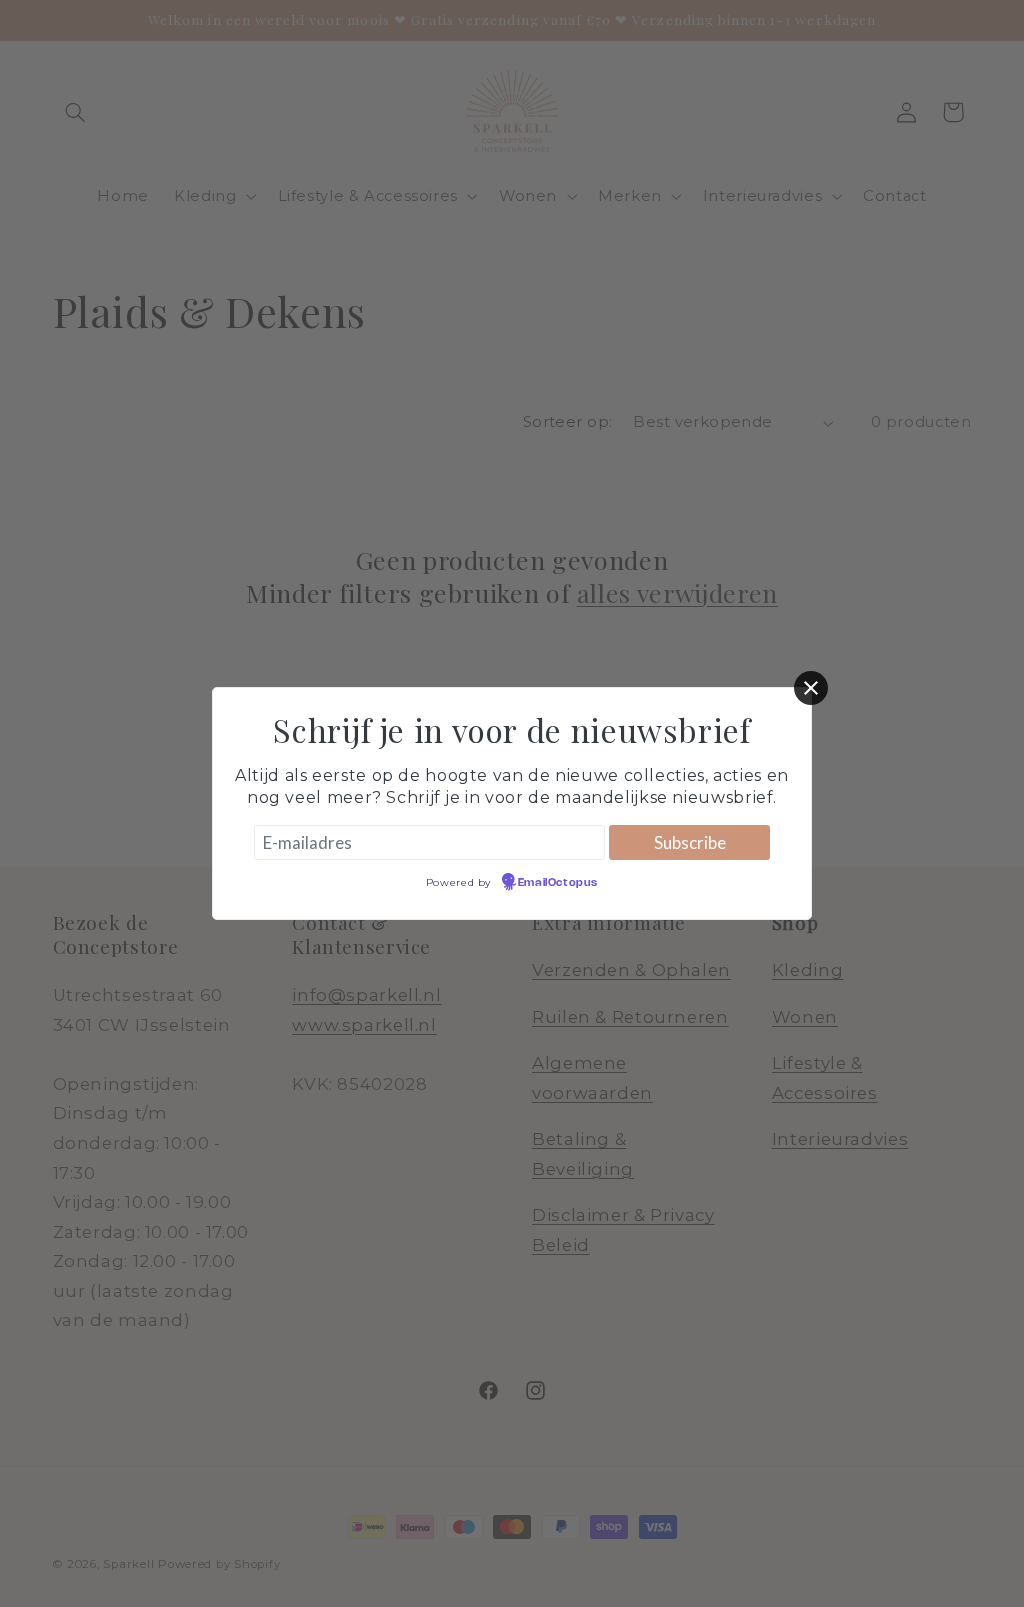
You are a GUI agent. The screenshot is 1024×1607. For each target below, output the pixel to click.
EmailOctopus (558, 883)
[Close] (811, 688)
